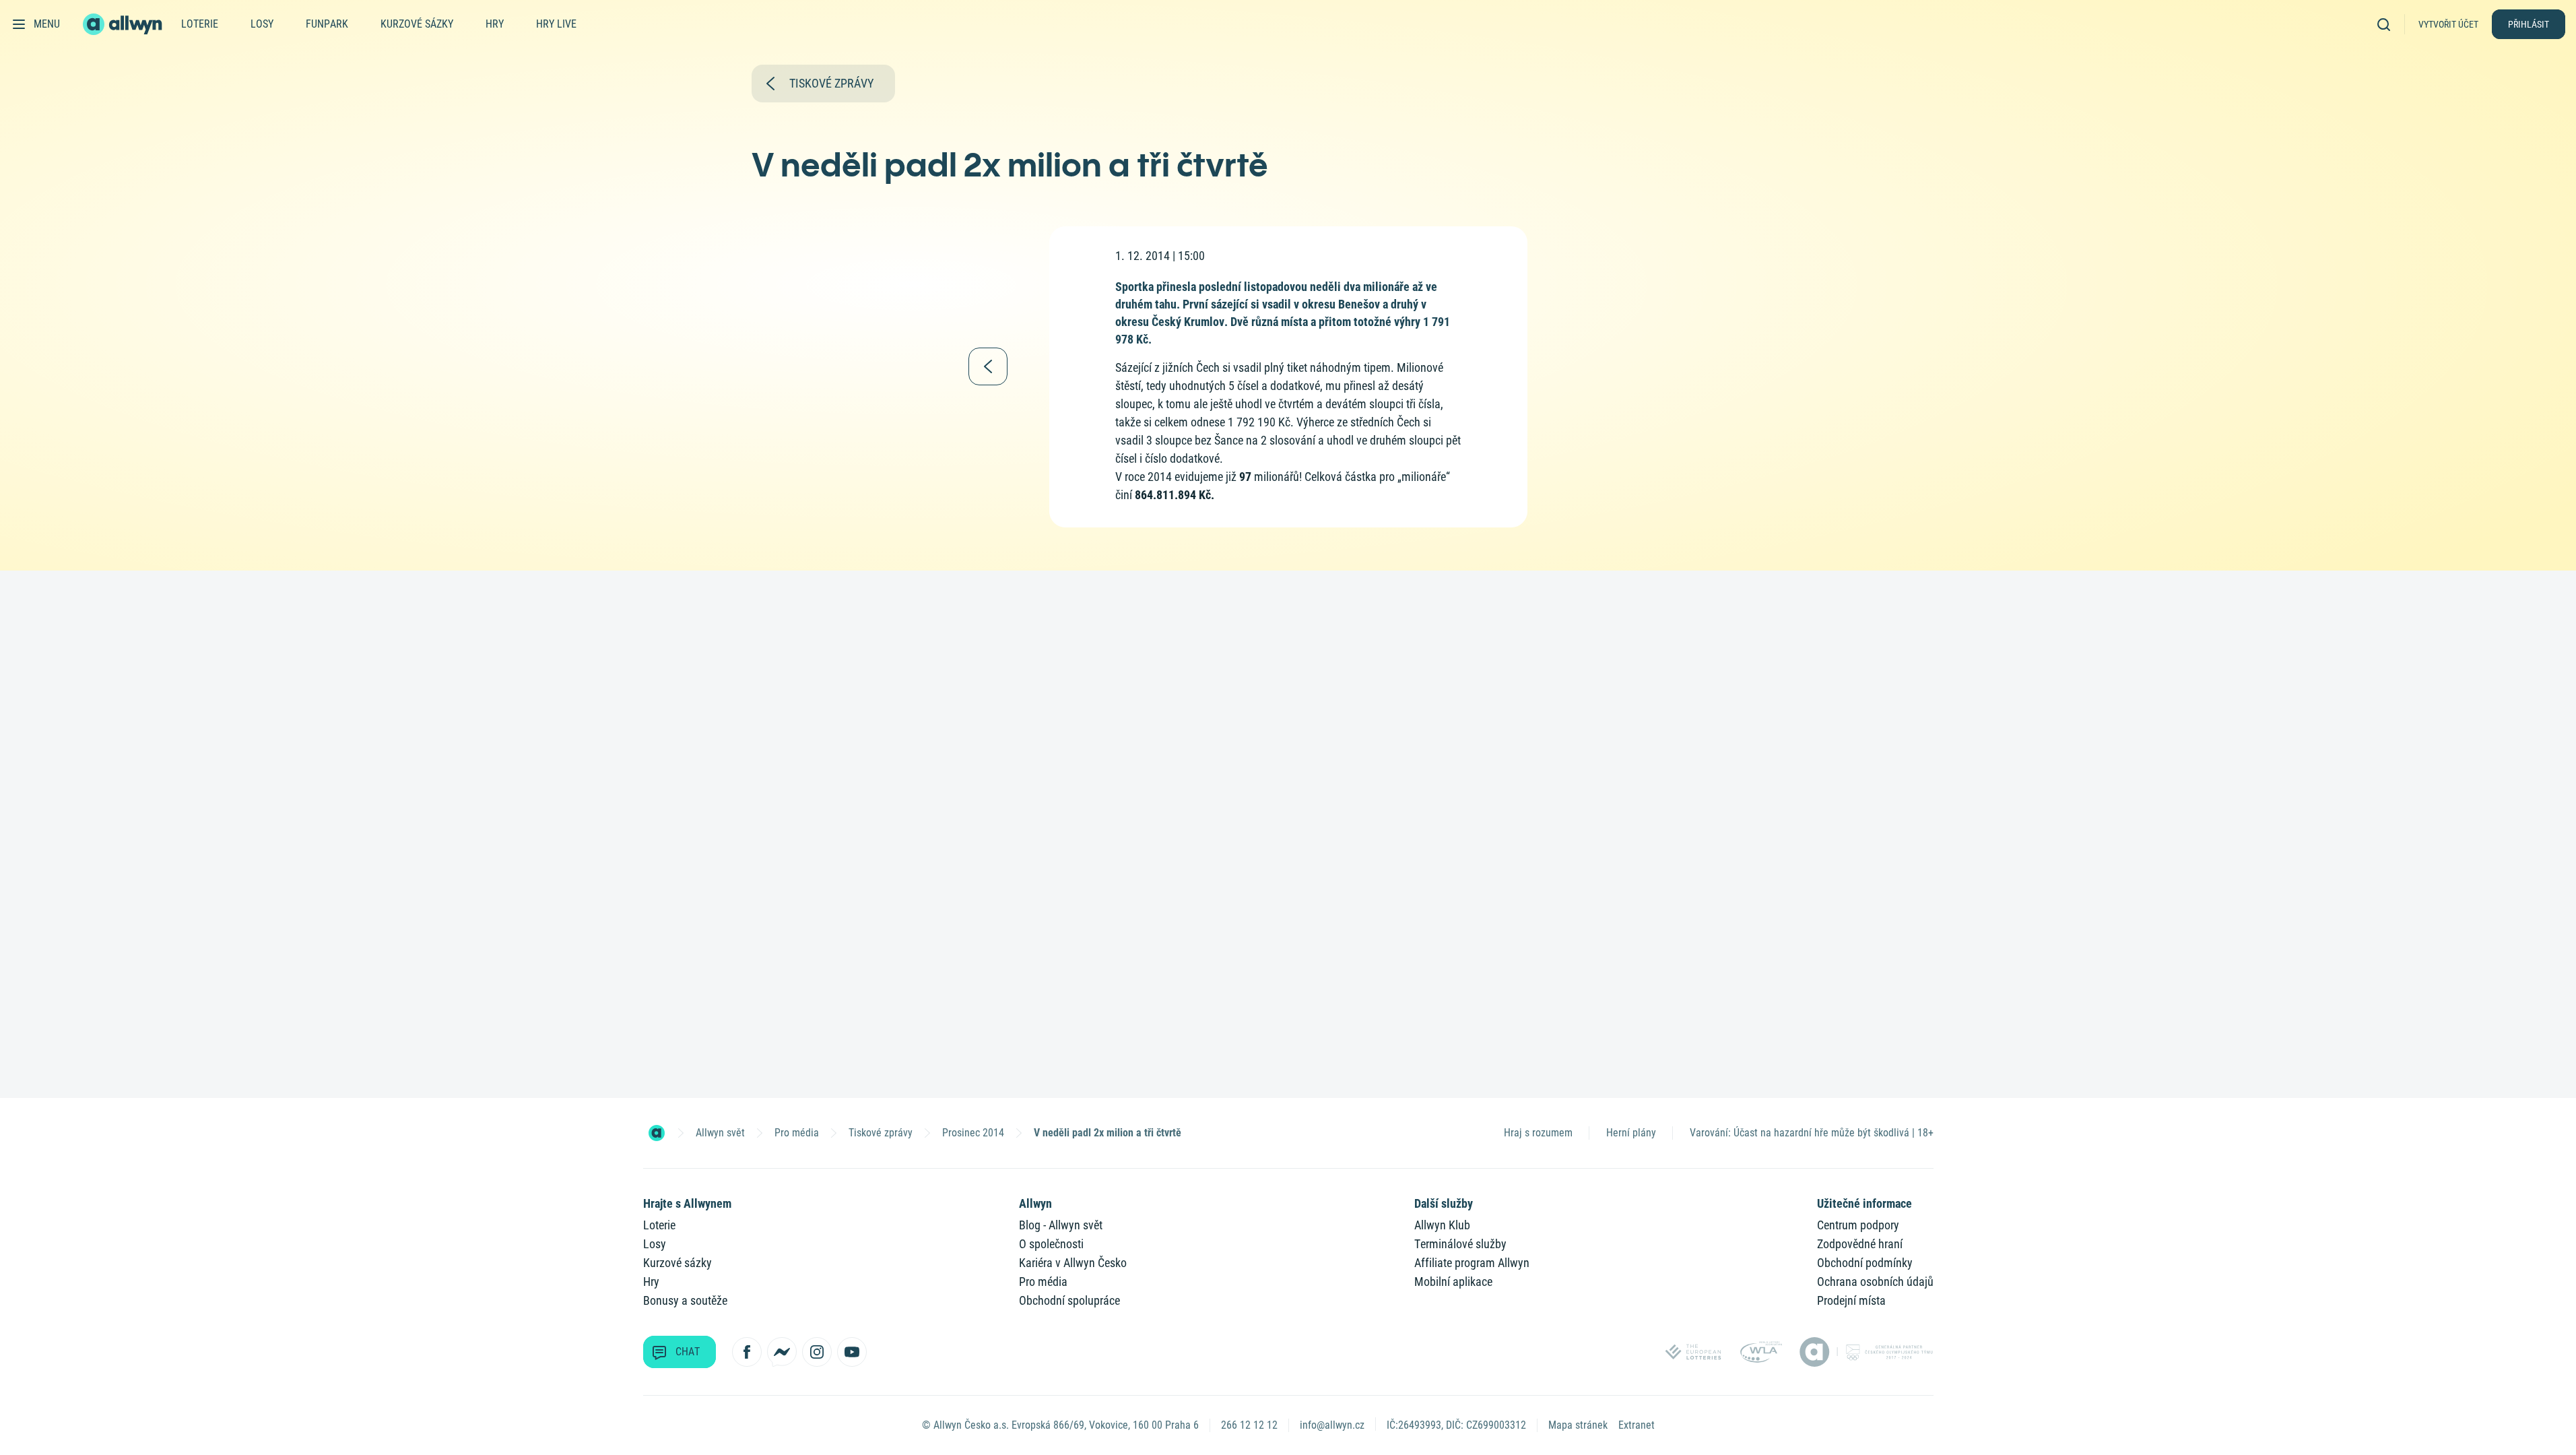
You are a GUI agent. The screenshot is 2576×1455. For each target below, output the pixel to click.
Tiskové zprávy (881, 1133)
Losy (262, 24)
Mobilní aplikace (1453, 1282)
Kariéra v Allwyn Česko (1073, 1263)
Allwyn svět (720, 1133)
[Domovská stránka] (657, 1133)
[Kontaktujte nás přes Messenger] (782, 1352)
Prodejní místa (1851, 1300)
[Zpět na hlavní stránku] (124, 24)
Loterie (200, 24)
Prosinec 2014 (973, 1133)
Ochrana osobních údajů (1875, 1282)
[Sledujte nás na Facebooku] (747, 1352)
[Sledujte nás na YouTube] (852, 1352)
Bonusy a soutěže (685, 1300)
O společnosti (1051, 1244)
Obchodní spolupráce (1069, 1300)
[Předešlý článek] (988, 366)
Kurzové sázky (417, 24)
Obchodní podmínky (1865, 1263)
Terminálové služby (1460, 1244)
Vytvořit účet (2448, 24)
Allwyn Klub (1442, 1225)
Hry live (556, 24)
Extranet (1637, 1425)
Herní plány (1631, 1133)
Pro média (797, 1133)
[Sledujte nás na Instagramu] (817, 1352)
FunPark (327, 24)
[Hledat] (2388, 24)
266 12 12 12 (1249, 1425)
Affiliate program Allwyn (1472, 1263)
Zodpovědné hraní (1860, 1244)
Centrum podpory (1858, 1225)
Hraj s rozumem (1538, 1133)
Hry (495, 24)
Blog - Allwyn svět (1061, 1225)
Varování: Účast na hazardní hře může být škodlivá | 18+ (1812, 1133)
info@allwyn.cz (1332, 1425)
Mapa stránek (1578, 1425)
